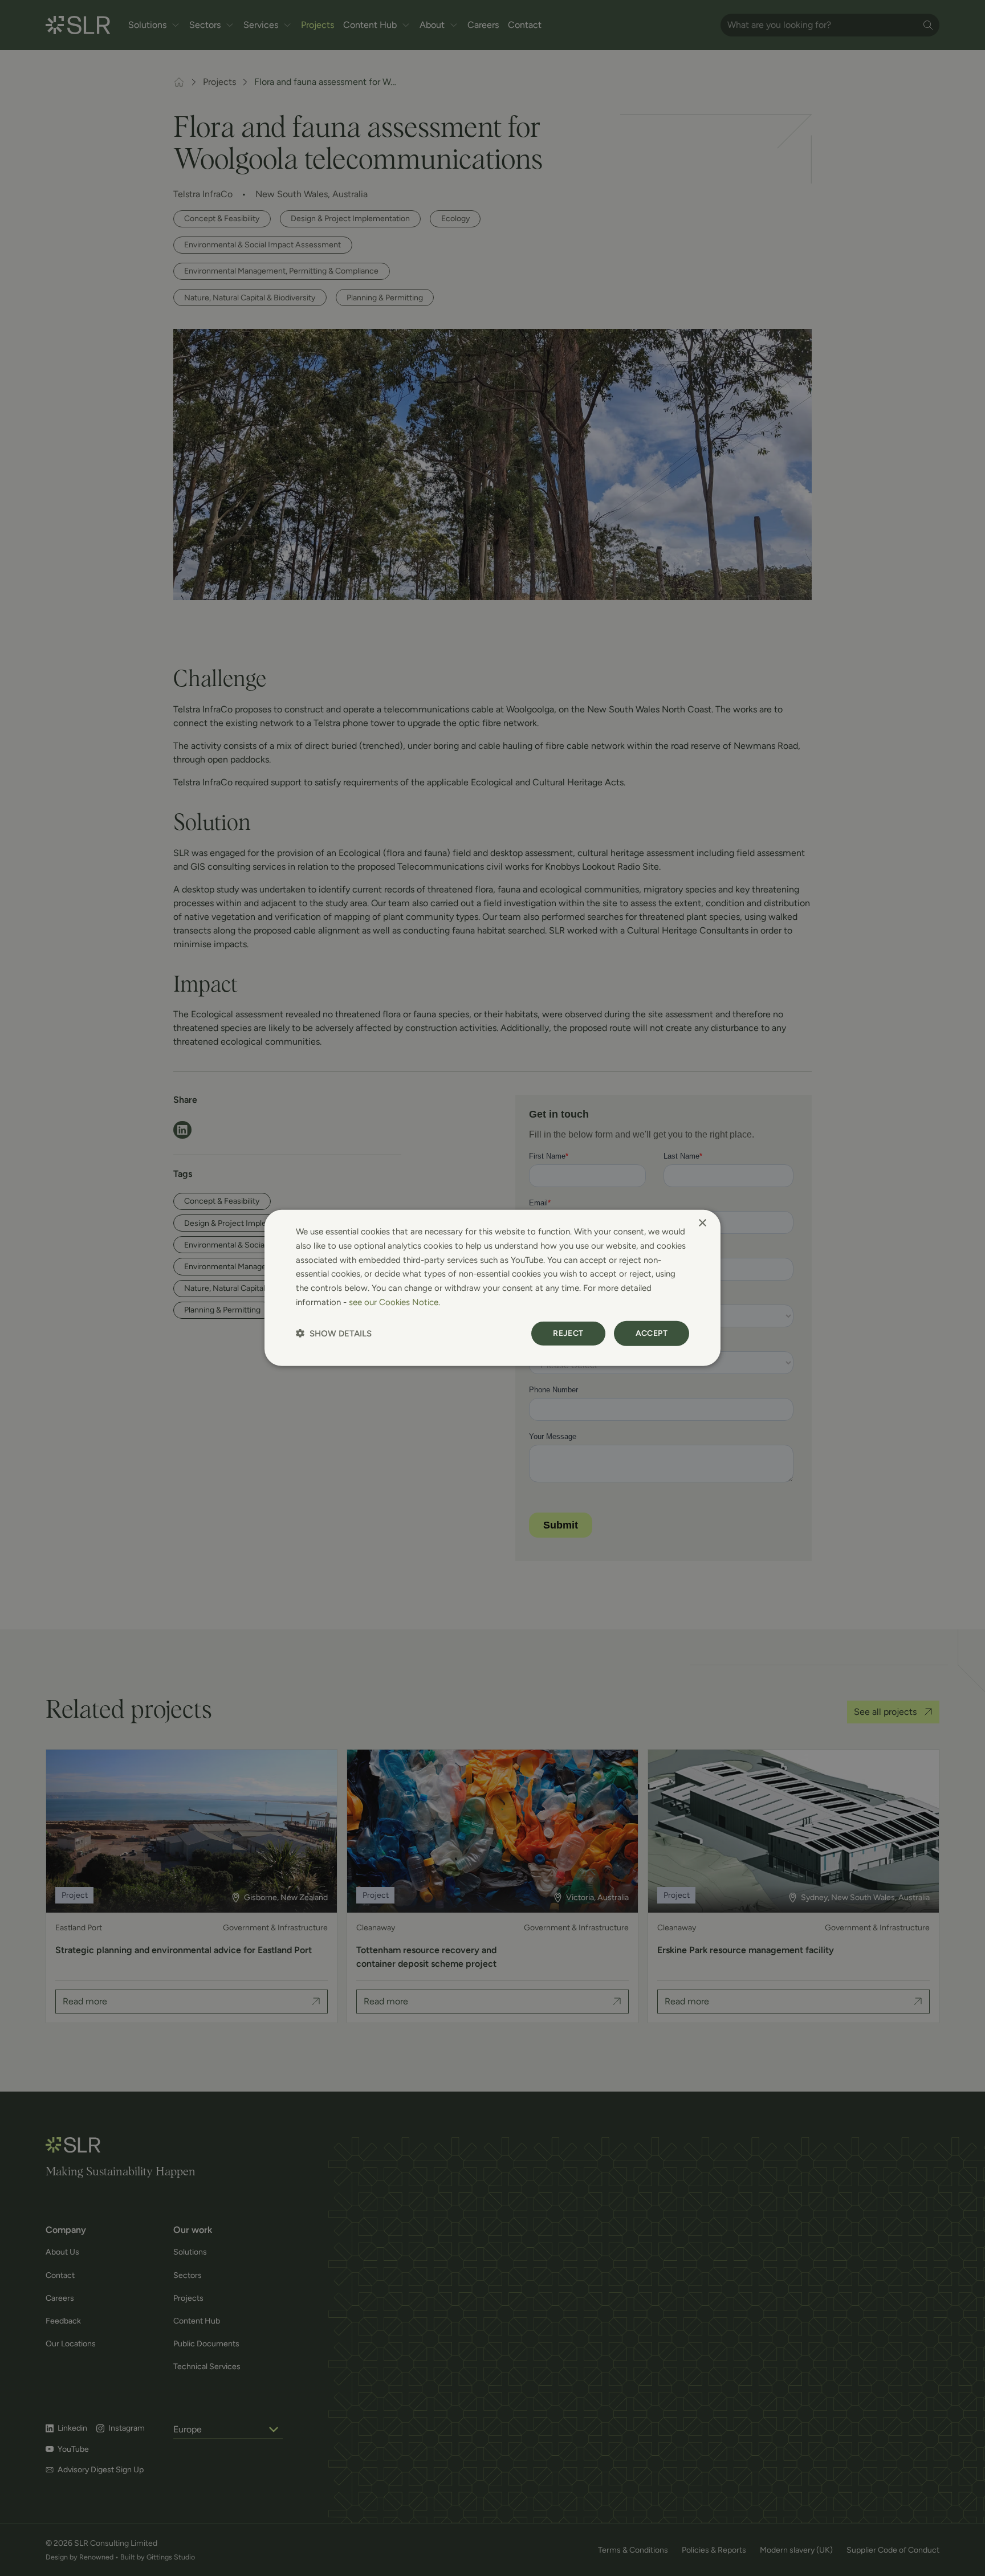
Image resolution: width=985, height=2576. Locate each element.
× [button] (702, 1223)
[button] (334, 1333)
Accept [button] (652, 1333)
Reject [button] (568, 1333)
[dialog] (492, 1288)
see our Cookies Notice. (394, 1302)
